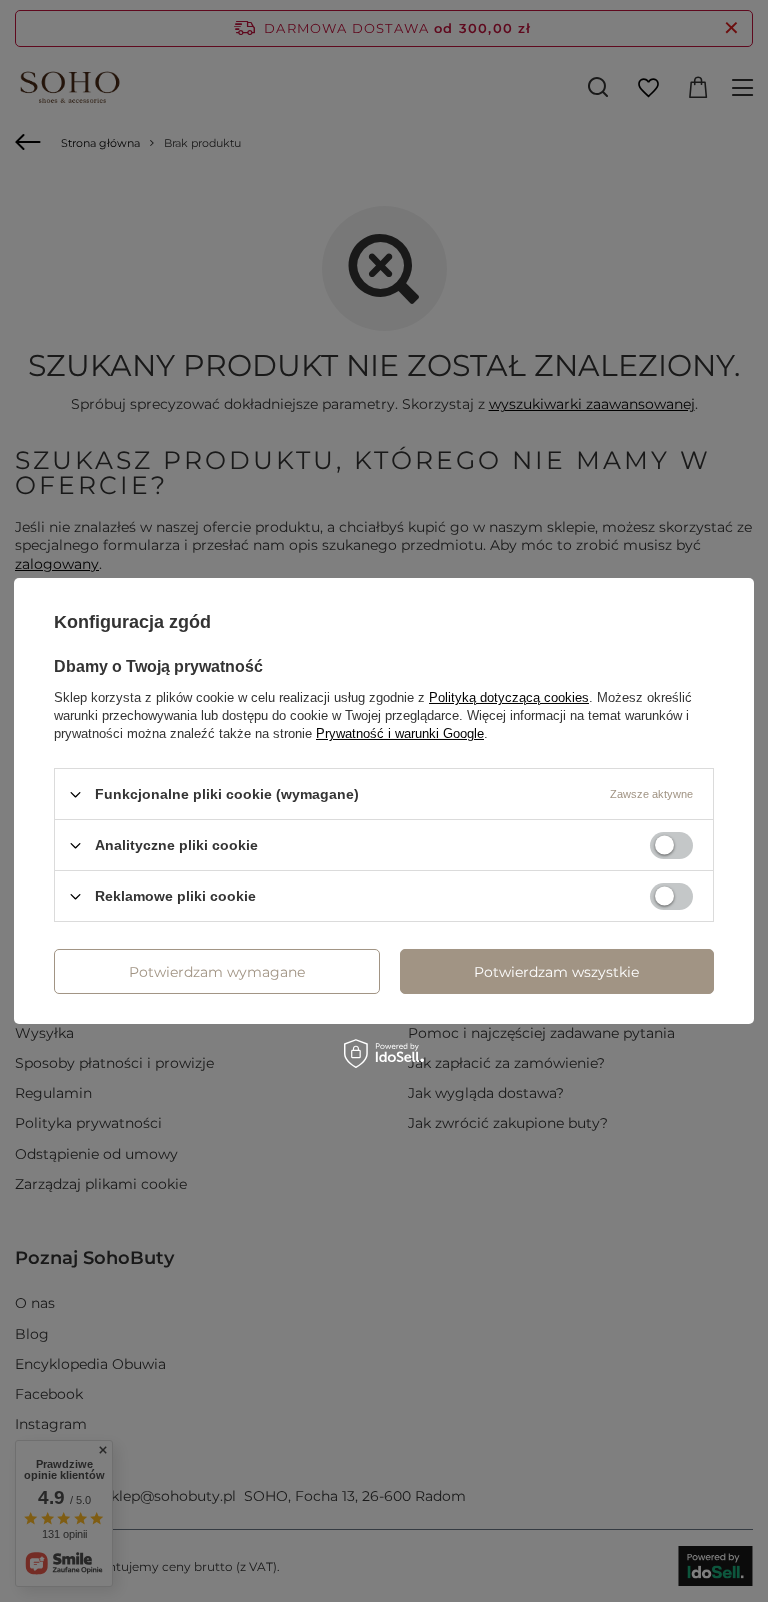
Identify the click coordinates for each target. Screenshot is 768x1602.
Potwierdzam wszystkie (556, 971)
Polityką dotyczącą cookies (509, 697)
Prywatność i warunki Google (400, 733)
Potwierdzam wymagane (217, 971)
